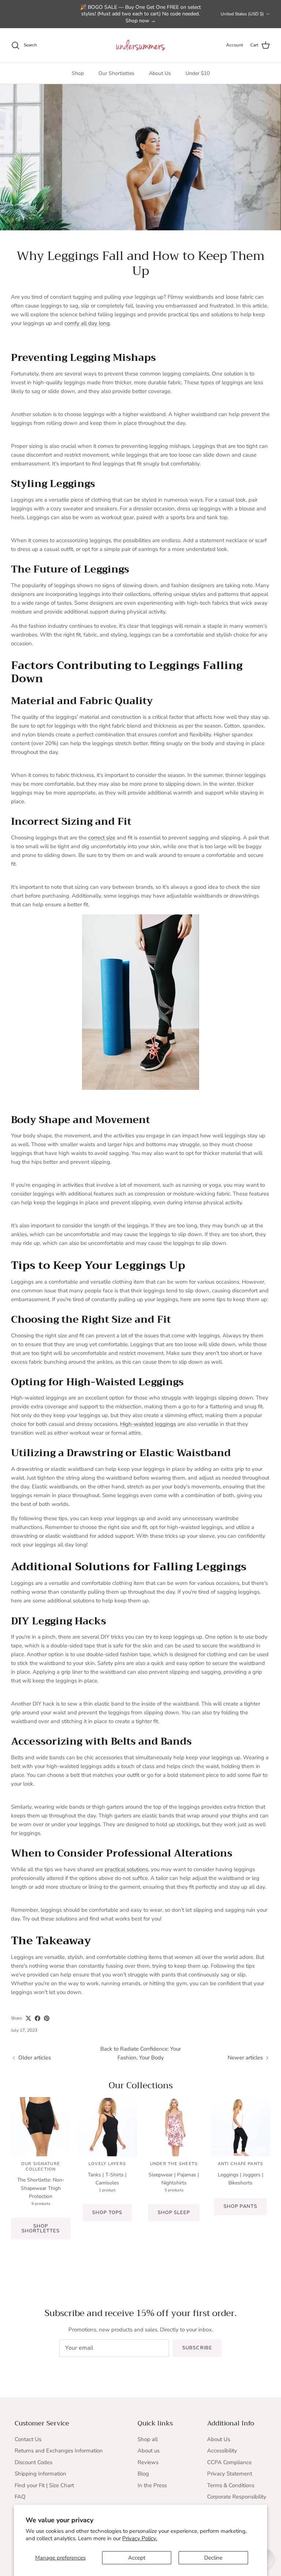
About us (149, 2451)
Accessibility (222, 2451)
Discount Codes (33, 2462)
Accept (137, 2558)
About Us (160, 73)
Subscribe (197, 2348)
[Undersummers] (140, 45)
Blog (143, 2474)
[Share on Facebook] (38, 2018)
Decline (213, 2558)
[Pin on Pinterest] (47, 2018)
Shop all (148, 2439)
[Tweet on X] (28, 2018)
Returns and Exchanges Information (59, 2451)
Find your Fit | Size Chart (44, 2485)
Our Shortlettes (116, 73)
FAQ (20, 2497)
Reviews (148, 2462)
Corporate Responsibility (237, 2497)
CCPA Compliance (229, 2462)
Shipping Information (40, 2474)
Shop (78, 73)
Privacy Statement (230, 2474)
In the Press (152, 2485)
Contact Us (28, 2439)
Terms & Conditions (231, 2485)
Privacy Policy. (140, 2538)
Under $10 (198, 73)
